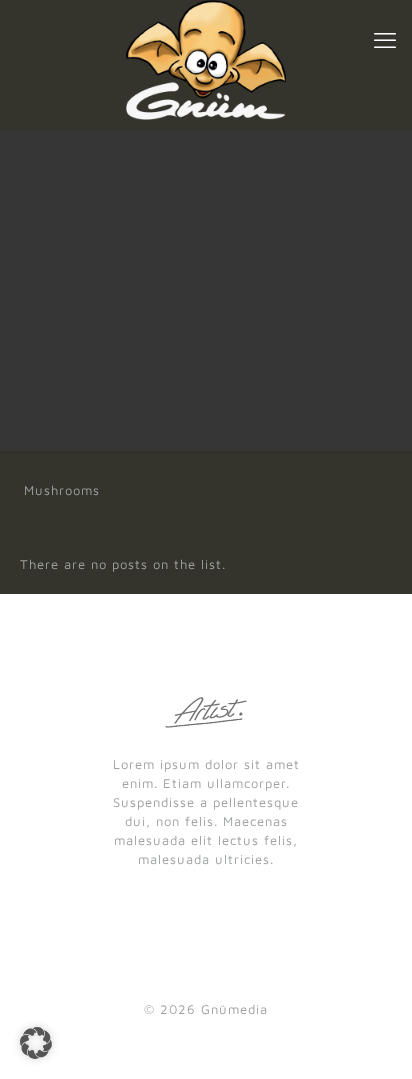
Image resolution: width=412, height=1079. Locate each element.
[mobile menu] (385, 40)
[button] (36, 1043)
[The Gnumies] (206, 60)
